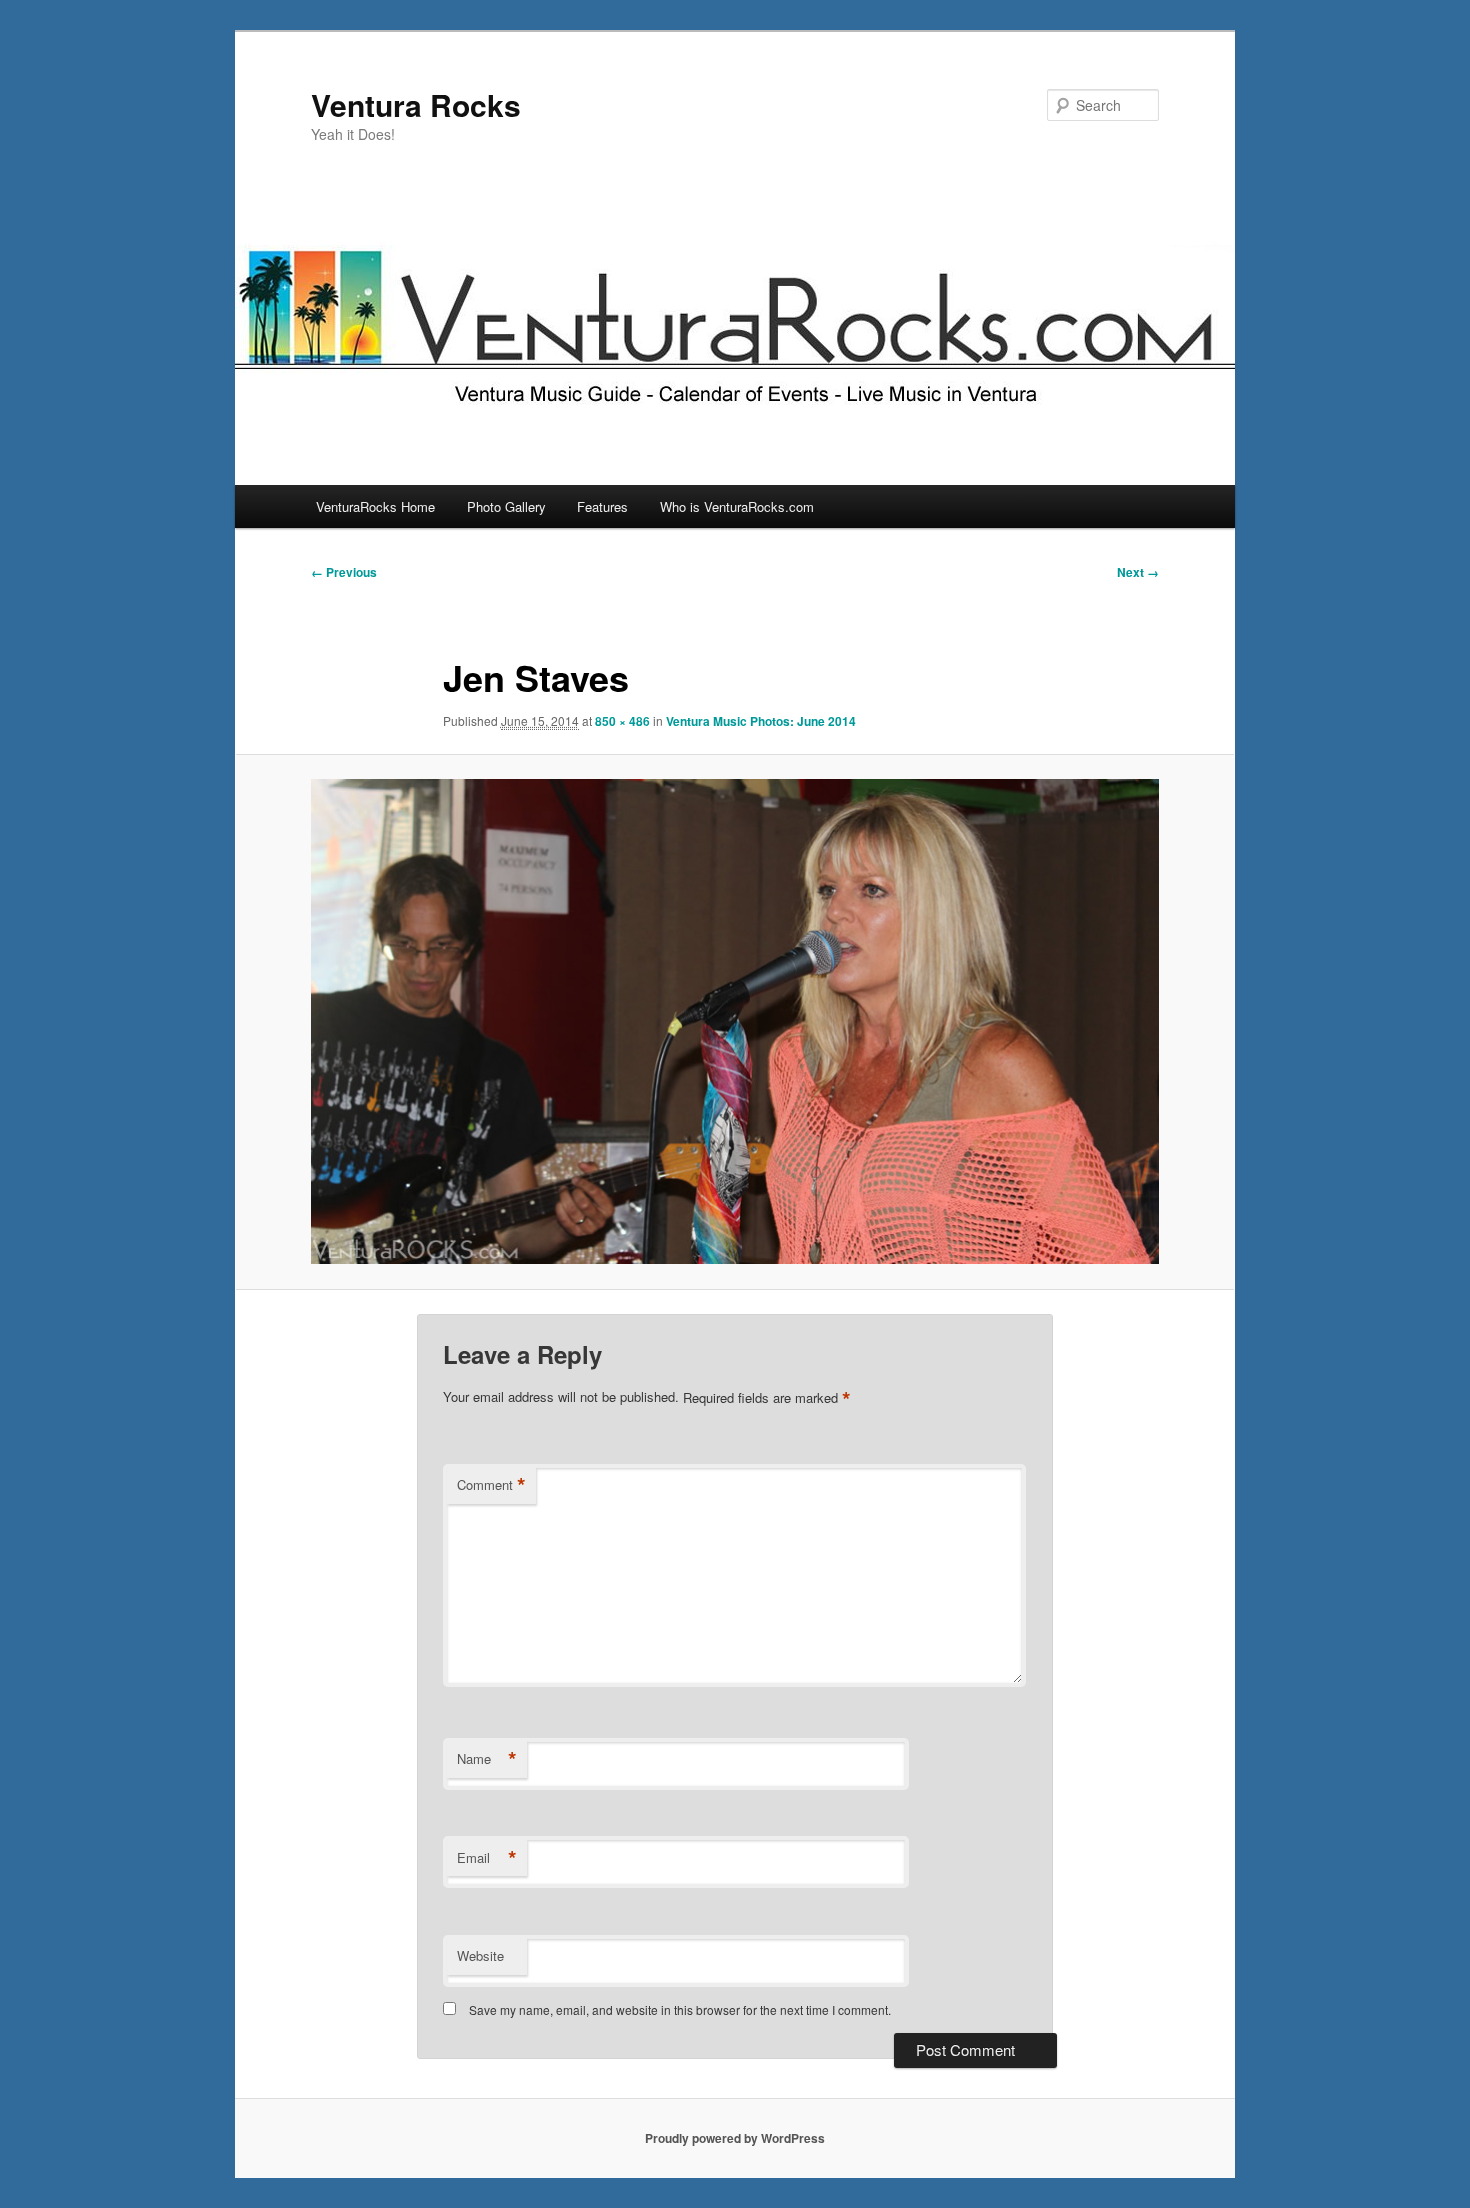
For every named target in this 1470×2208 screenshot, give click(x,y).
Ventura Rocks (416, 104)
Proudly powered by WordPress (735, 2138)
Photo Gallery (506, 506)
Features (602, 506)
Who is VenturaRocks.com (737, 506)
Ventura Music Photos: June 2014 (761, 721)
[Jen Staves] (735, 1021)
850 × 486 (622, 721)
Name (487, 1759)
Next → (1138, 572)
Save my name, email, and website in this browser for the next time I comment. (680, 2009)
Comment (491, 1485)
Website (480, 1955)
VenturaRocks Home (375, 506)
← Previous (344, 572)
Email (487, 1858)
